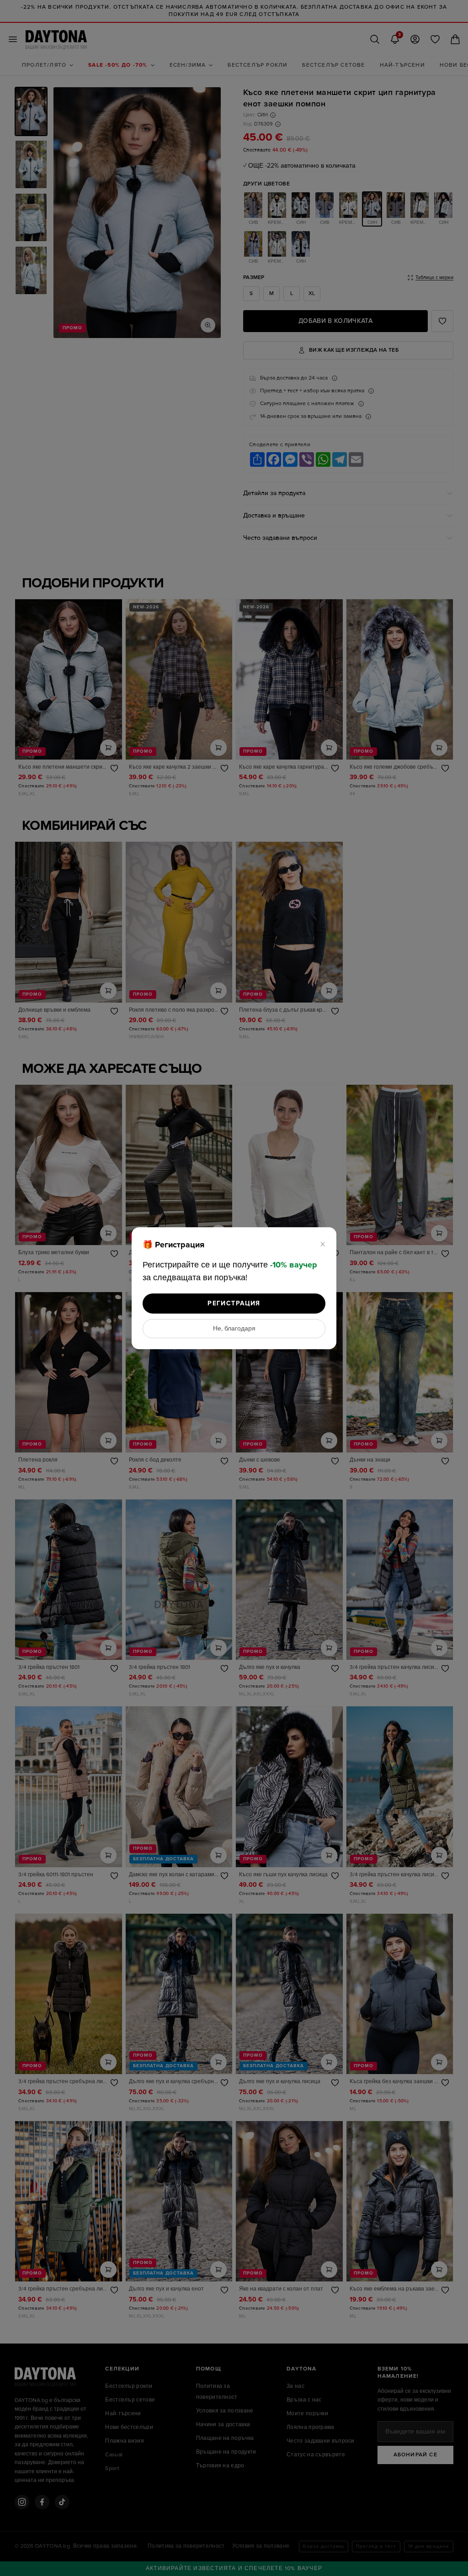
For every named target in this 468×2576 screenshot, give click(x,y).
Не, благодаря (234, 1329)
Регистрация (234, 1303)
